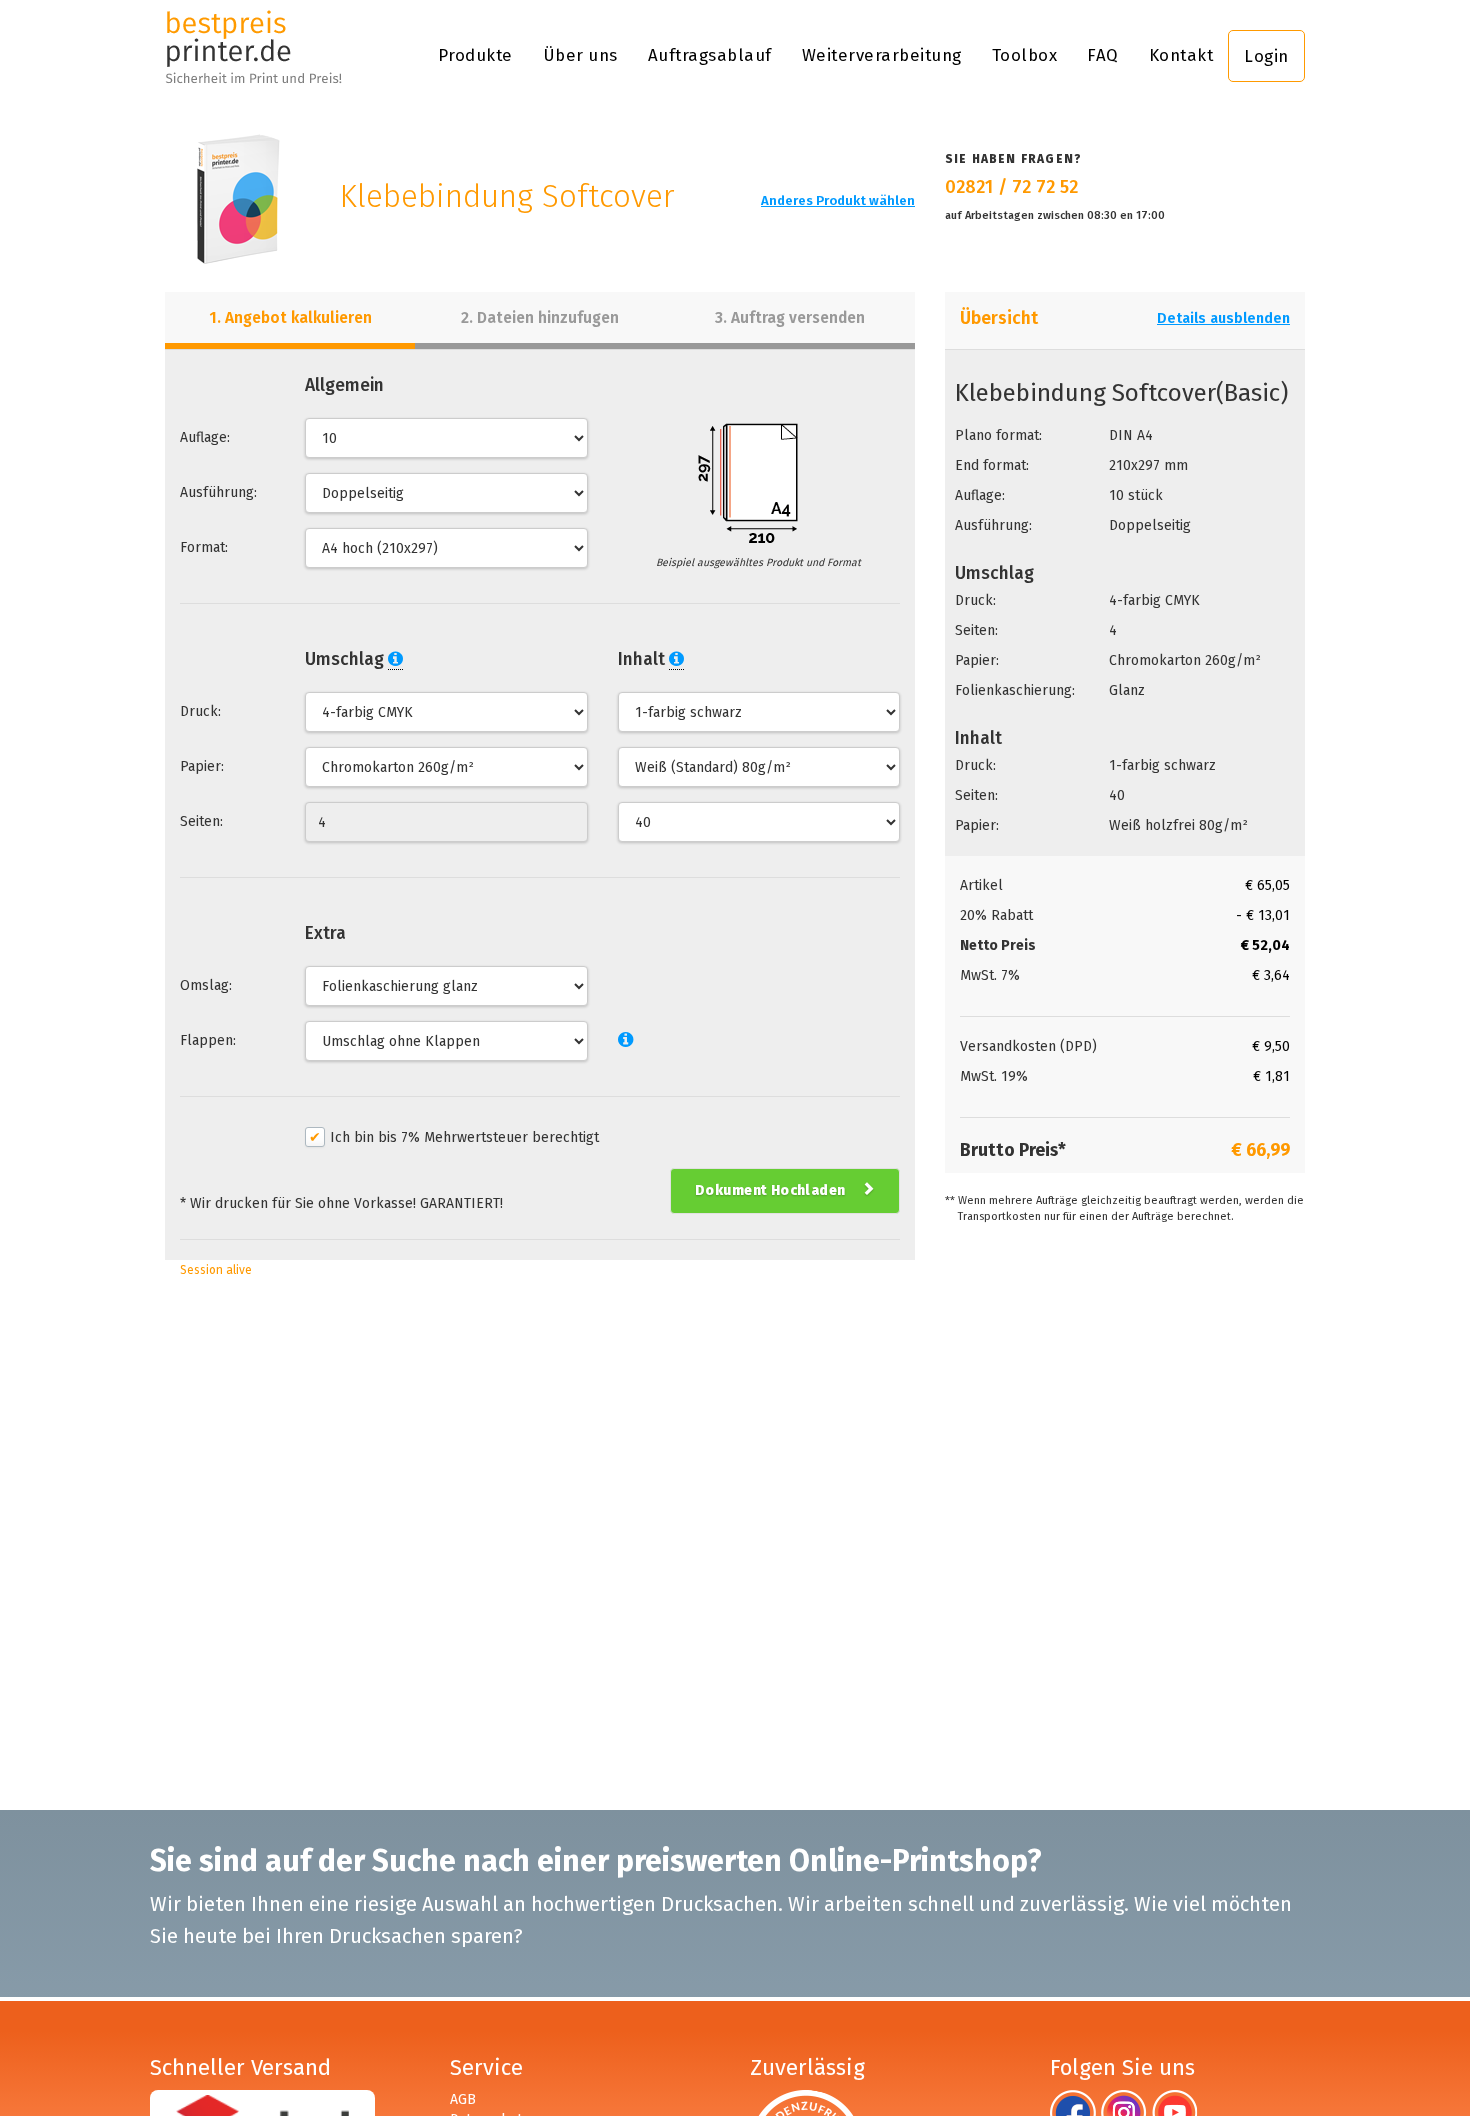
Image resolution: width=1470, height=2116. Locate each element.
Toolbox (1025, 55)
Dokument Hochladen (770, 1190)
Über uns (580, 55)
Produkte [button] (475, 55)
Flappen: (208, 1040)
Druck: (200, 711)
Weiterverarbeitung (882, 55)
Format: (204, 547)
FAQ (1103, 55)
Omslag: (206, 985)
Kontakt (1181, 55)
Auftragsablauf (710, 55)
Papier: (202, 766)
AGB (463, 2099)
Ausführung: (218, 492)
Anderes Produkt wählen (838, 200)
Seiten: (201, 821)
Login (1266, 56)
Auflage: (205, 437)
